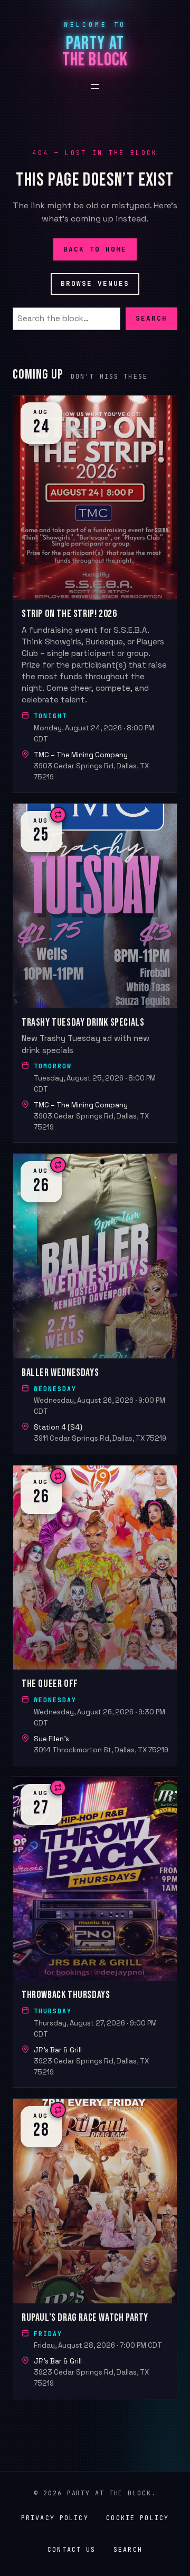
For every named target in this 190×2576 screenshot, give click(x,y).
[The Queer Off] (95, 1615)
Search (151, 319)
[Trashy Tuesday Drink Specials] (95, 973)
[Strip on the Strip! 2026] (95, 594)
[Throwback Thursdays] (95, 1932)
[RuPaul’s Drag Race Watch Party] (95, 2249)
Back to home (95, 249)
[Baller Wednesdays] (95, 1304)
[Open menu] (95, 86)
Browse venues (95, 283)
